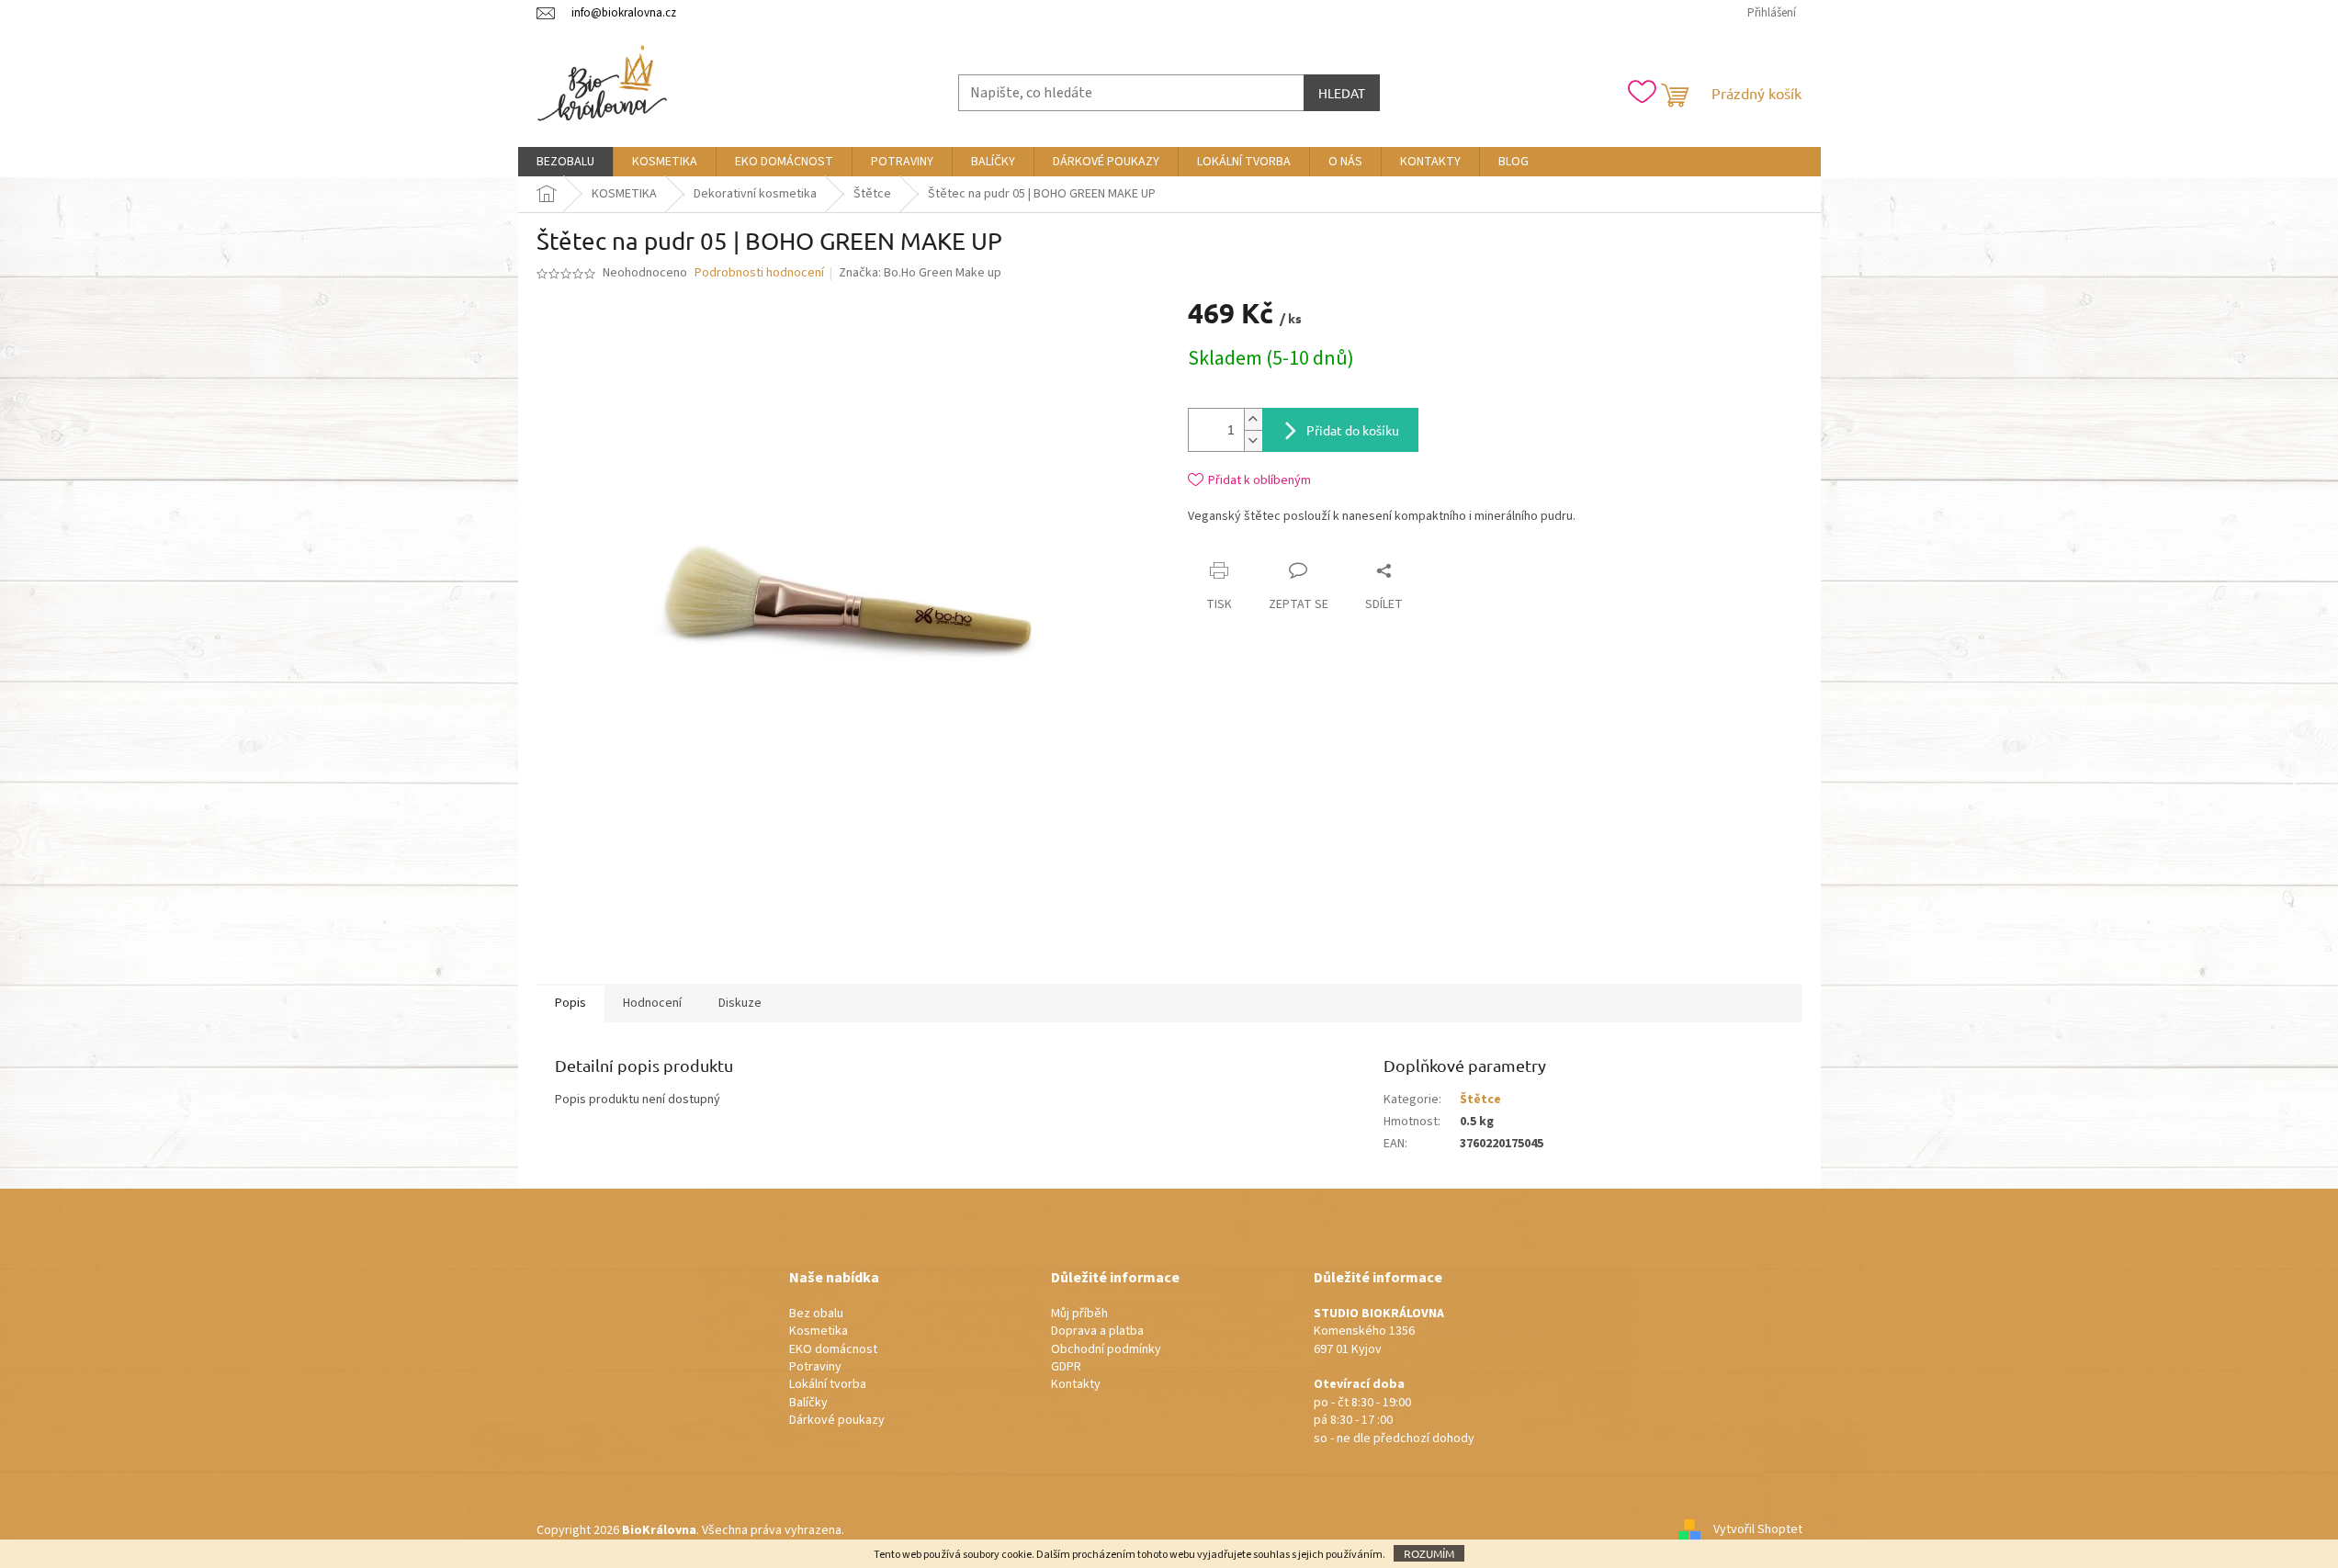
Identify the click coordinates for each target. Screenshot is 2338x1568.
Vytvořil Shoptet (1758, 1530)
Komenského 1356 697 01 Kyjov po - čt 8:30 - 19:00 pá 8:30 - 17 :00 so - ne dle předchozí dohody (1394, 1376)
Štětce (1480, 1100)
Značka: (920, 273)
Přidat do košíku (1353, 430)
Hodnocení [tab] (652, 1003)
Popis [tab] (570, 1003)
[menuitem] (565, 162)
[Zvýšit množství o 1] (1253, 419)
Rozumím (1429, 1553)
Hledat (1342, 93)
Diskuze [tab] (740, 1003)
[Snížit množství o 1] (1253, 440)
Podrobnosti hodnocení (759, 273)
